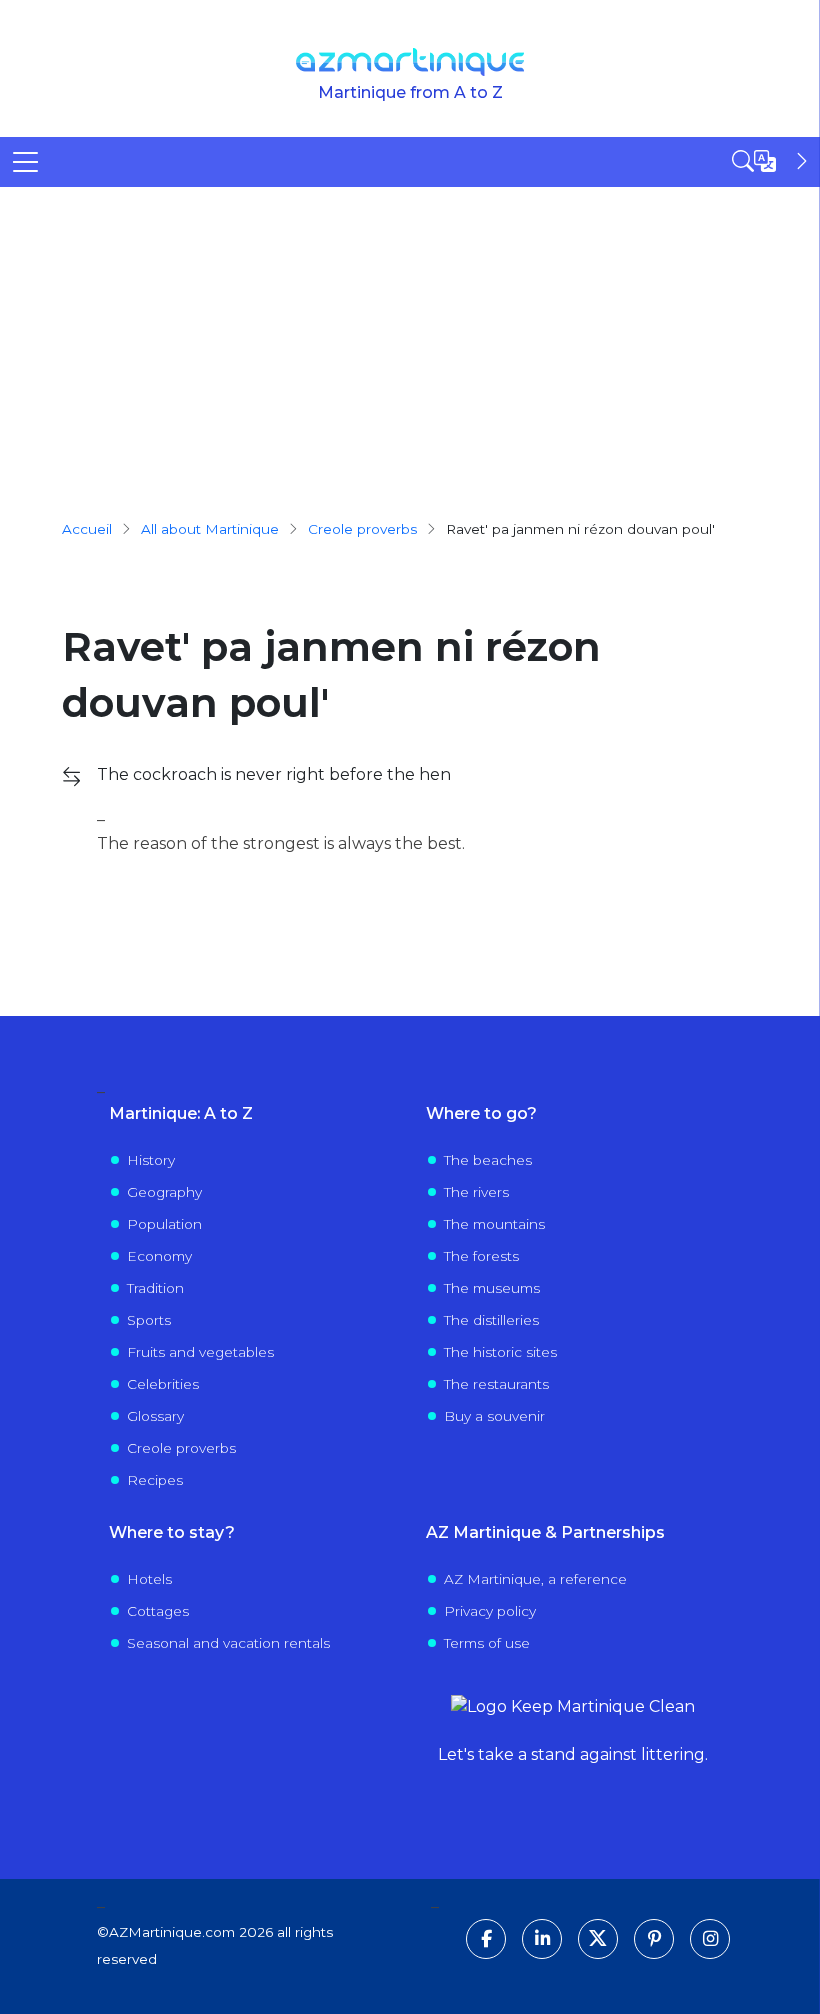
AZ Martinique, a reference (535, 1579)
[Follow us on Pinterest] (654, 1939)
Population (164, 1224)
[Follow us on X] (598, 1939)
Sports (149, 1320)
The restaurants (496, 1384)
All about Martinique (210, 529)
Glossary (155, 1416)
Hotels (149, 1579)
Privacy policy (490, 1611)
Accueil (87, 529)
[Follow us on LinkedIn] (542, 1939)
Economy (159, 1256)
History (151, 1160)
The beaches (488, 1160)
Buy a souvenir (494, 1416)
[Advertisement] (410, 337)
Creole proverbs (181, 1448)
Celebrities (163, 1384)
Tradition (155, 1288)
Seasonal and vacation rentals (228, 1643)
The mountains (494, 1224)
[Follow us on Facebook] (486, 1939)
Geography (164, 1192)
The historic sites (500, 1352)
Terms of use (487, 1643)
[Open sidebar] (772, 161)
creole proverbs (362, 529)
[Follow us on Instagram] (710, 1939)
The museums (492, 1288)
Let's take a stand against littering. (573, 1754)
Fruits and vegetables (200, 1352)
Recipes (155, 1480)
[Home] (410, 62)
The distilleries (491, 1320)
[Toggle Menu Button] (25, 162)
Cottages (158, 1611)
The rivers (476, 1192)
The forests (481, 1256)
